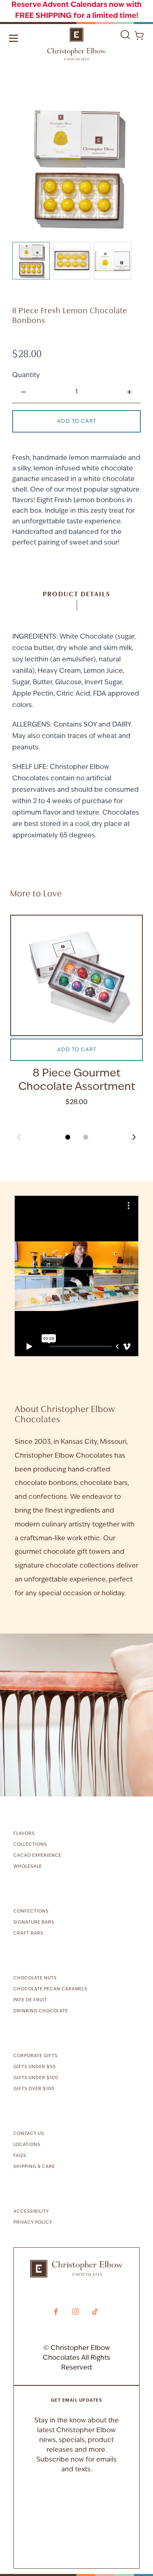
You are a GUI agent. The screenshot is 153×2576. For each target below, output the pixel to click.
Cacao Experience (38, 1856)
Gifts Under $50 (35, 2067)
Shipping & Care (34, 2167)
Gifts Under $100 (36, 2078)
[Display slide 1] (68, 1137)
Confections (31, 1912)
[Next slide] (134, 1137)
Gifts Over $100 (34, 2089)
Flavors (24, 1834)
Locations (27, 2145)
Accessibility (31, 2212)
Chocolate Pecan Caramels (50, 1989)
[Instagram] (75, 2312)
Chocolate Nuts (35, 1978)
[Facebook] (56, 2312)
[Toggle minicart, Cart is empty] (139, 35)
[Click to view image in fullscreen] (76, 168)
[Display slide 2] (86, 1137)
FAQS (20, 2156)
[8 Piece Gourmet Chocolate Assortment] (76, 975)
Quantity (26, 376)
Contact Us (29, 2134)
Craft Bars (28, 1934)
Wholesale (28, 1867)
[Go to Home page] (77, 44)
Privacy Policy (33, 2223)
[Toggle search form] (125, 35)
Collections (30, 1845)
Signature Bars (34, 1923)
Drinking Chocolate (41, 2011)
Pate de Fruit (30, 2000)
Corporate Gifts (35, 2056)
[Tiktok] (95, 2312)
